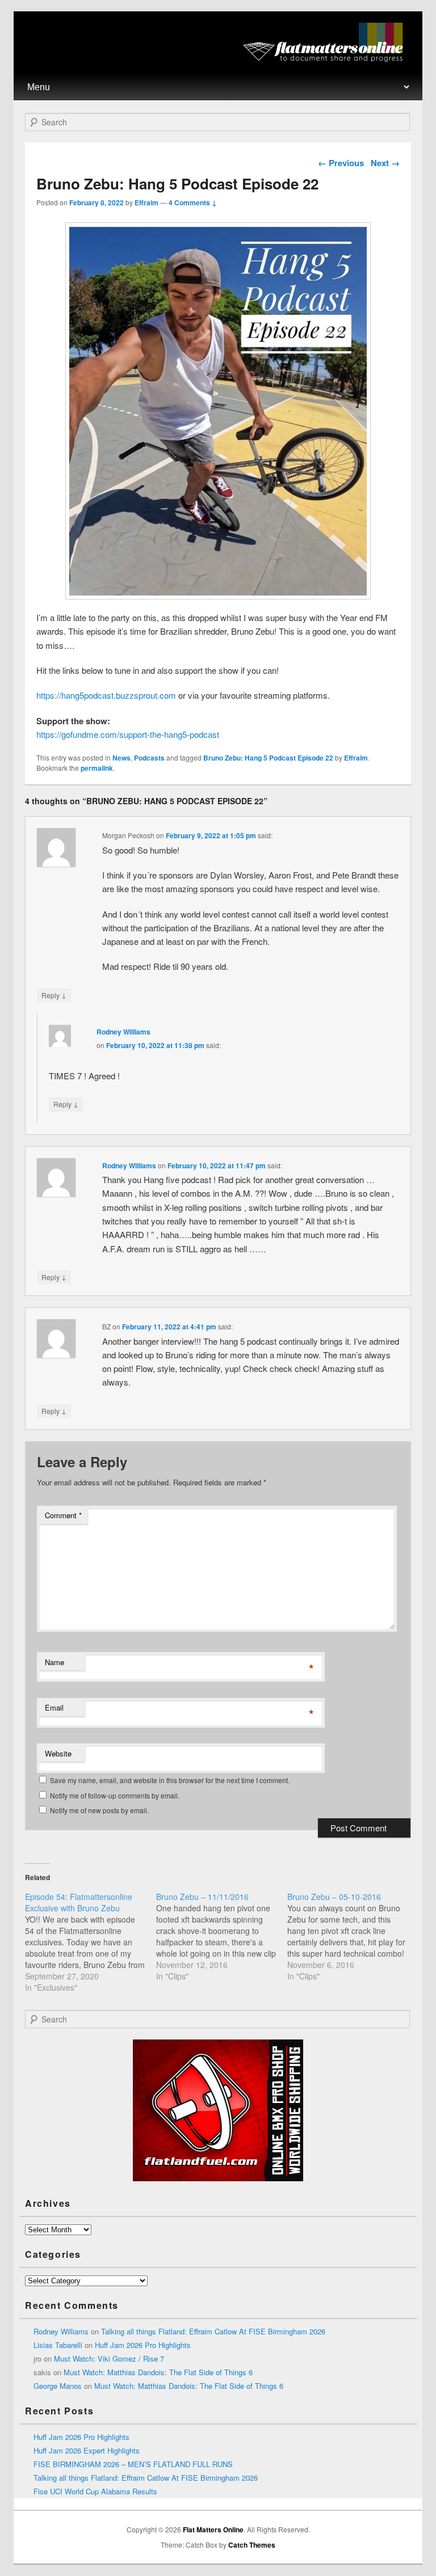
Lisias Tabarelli (58, 2345)
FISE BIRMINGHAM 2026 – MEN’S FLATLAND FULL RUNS (133, 2464)
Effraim (146, 202)
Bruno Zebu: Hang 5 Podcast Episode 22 (268, 758)
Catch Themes (252, 2545)
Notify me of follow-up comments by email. (115, 1795)
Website (58, 1753)
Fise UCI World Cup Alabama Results (95, 2491)
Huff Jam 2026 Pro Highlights (143, 2345)
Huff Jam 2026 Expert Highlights (87, 2450)
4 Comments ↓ (193, 202)
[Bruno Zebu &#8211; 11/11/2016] (222, 1936)
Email (54, 1707)
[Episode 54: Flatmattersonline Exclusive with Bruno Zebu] (91, 1942)
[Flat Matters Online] (327, 59)
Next (385, 163)
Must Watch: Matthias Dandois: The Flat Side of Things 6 (158, 2372)
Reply (54, 995)
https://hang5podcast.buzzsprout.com (106, 695)
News (121, 758)
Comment (63, 1515)
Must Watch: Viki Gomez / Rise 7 (109, 2358)
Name (54, 1662)
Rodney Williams (123, 1032)
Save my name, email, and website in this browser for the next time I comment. (170, 1780)
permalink (97, 768)
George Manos (58, 2386)
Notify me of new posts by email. (99, 1810)
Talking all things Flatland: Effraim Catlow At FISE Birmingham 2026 (213, 2331)
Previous (341, 163)
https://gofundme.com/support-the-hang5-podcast (128, 734)
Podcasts (149, 758)
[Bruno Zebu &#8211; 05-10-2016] (353, 1936)
